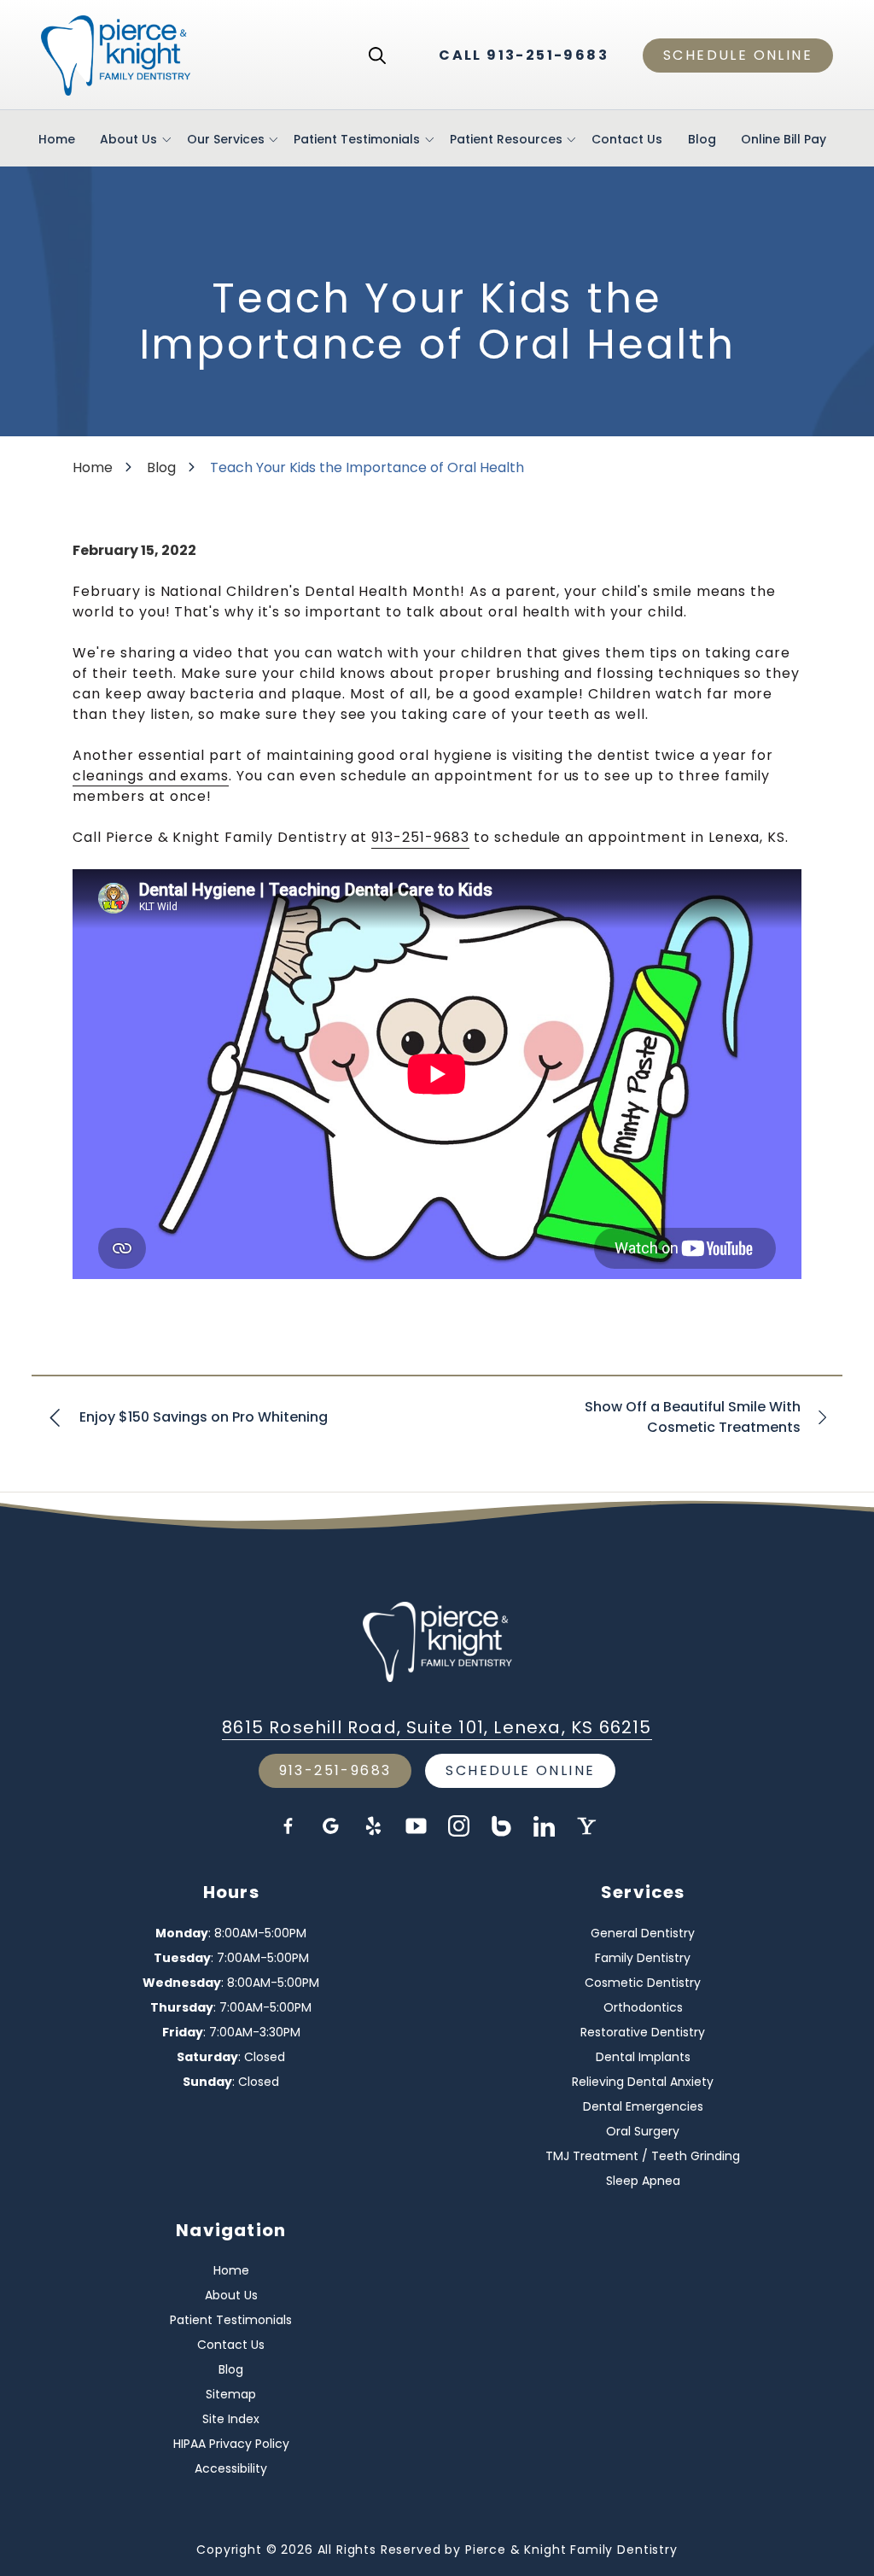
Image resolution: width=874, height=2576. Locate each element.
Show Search (377, 55)
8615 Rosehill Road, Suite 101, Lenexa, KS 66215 (437, 1727)
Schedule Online (738, 55)
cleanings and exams (151, 776)
